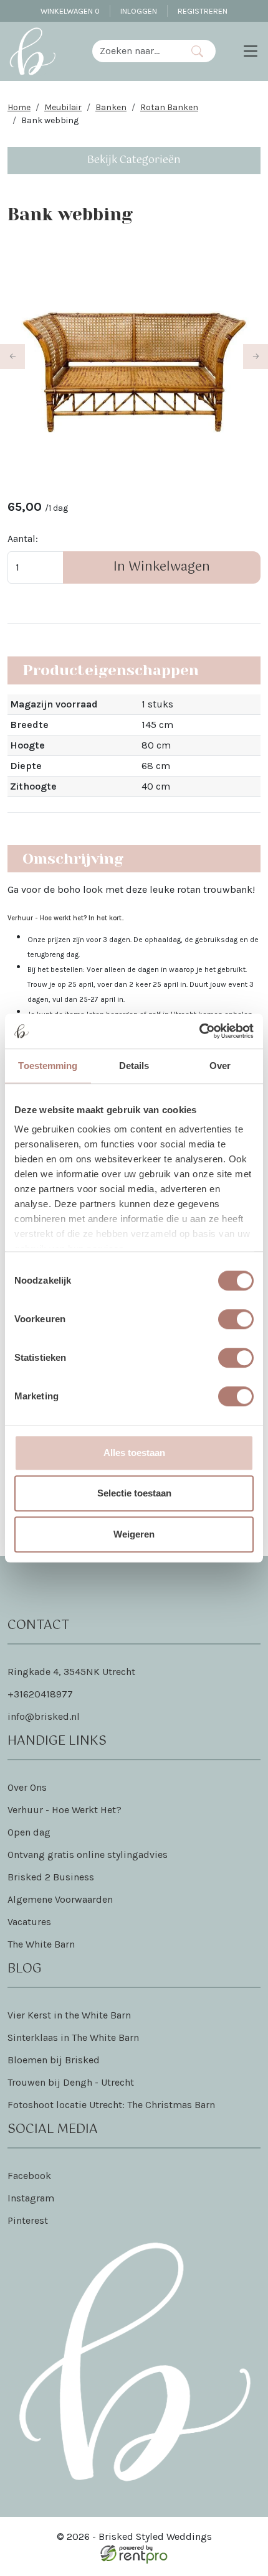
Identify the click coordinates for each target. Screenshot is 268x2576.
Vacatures (29, 1922)
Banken (111, 107)
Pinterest (28, 2220)
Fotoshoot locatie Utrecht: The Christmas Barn (111, 2105)
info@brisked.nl (44, 1716)
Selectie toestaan (134, 1493)
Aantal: (23, 539)
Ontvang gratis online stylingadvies (88, 1855)
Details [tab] (134, 1066)
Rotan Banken (169, 107)
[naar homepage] (32, 51)
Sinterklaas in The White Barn (73, 2037)
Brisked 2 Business (51, 1877)
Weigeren (134, 1534)
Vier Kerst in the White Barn (69, 2015)
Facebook (29, 2176)
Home (19, 107)
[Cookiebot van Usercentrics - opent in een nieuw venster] (199, 1031)
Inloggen (139, 11)
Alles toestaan (134, 1453)
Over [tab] (220, 1066)
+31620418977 (40, 1694)
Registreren (203, 11)
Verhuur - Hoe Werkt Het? (65, 1810)
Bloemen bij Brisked (54, 2060)
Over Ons (27, 1787)
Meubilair (63, 107)
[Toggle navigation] (251, 51)
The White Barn (41, 1944)
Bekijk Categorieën (134, 160)
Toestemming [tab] (48, 1066)
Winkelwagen (70, 11)
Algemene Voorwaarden (60, 1899)
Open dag (29, 1832)
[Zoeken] (197, 51)
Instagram (31, 2198)
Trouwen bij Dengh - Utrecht (71, 2082)
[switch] (236, 1319)
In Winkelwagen (162, 567)
